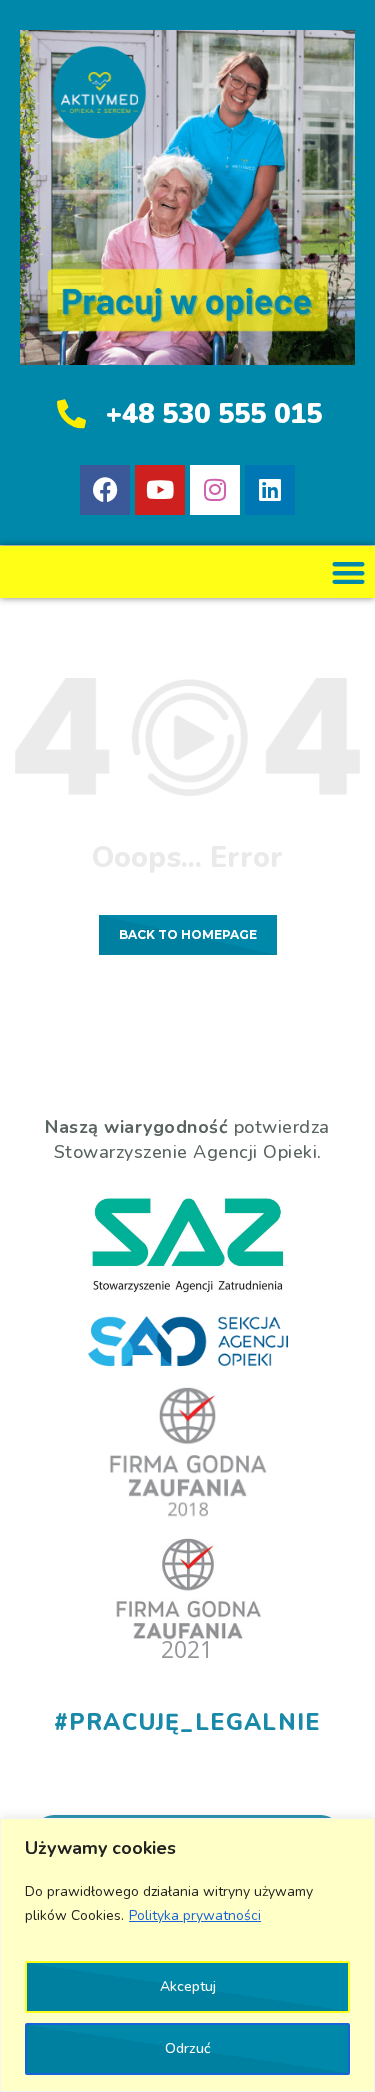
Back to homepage (188, 934)
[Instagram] (215, 490)
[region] (187, 1955)
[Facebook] (105, 490)
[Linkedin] (270, 490)
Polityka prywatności (195, 1915)
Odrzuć (188, 2048)
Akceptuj (188, 1986)
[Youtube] (160, 490)
